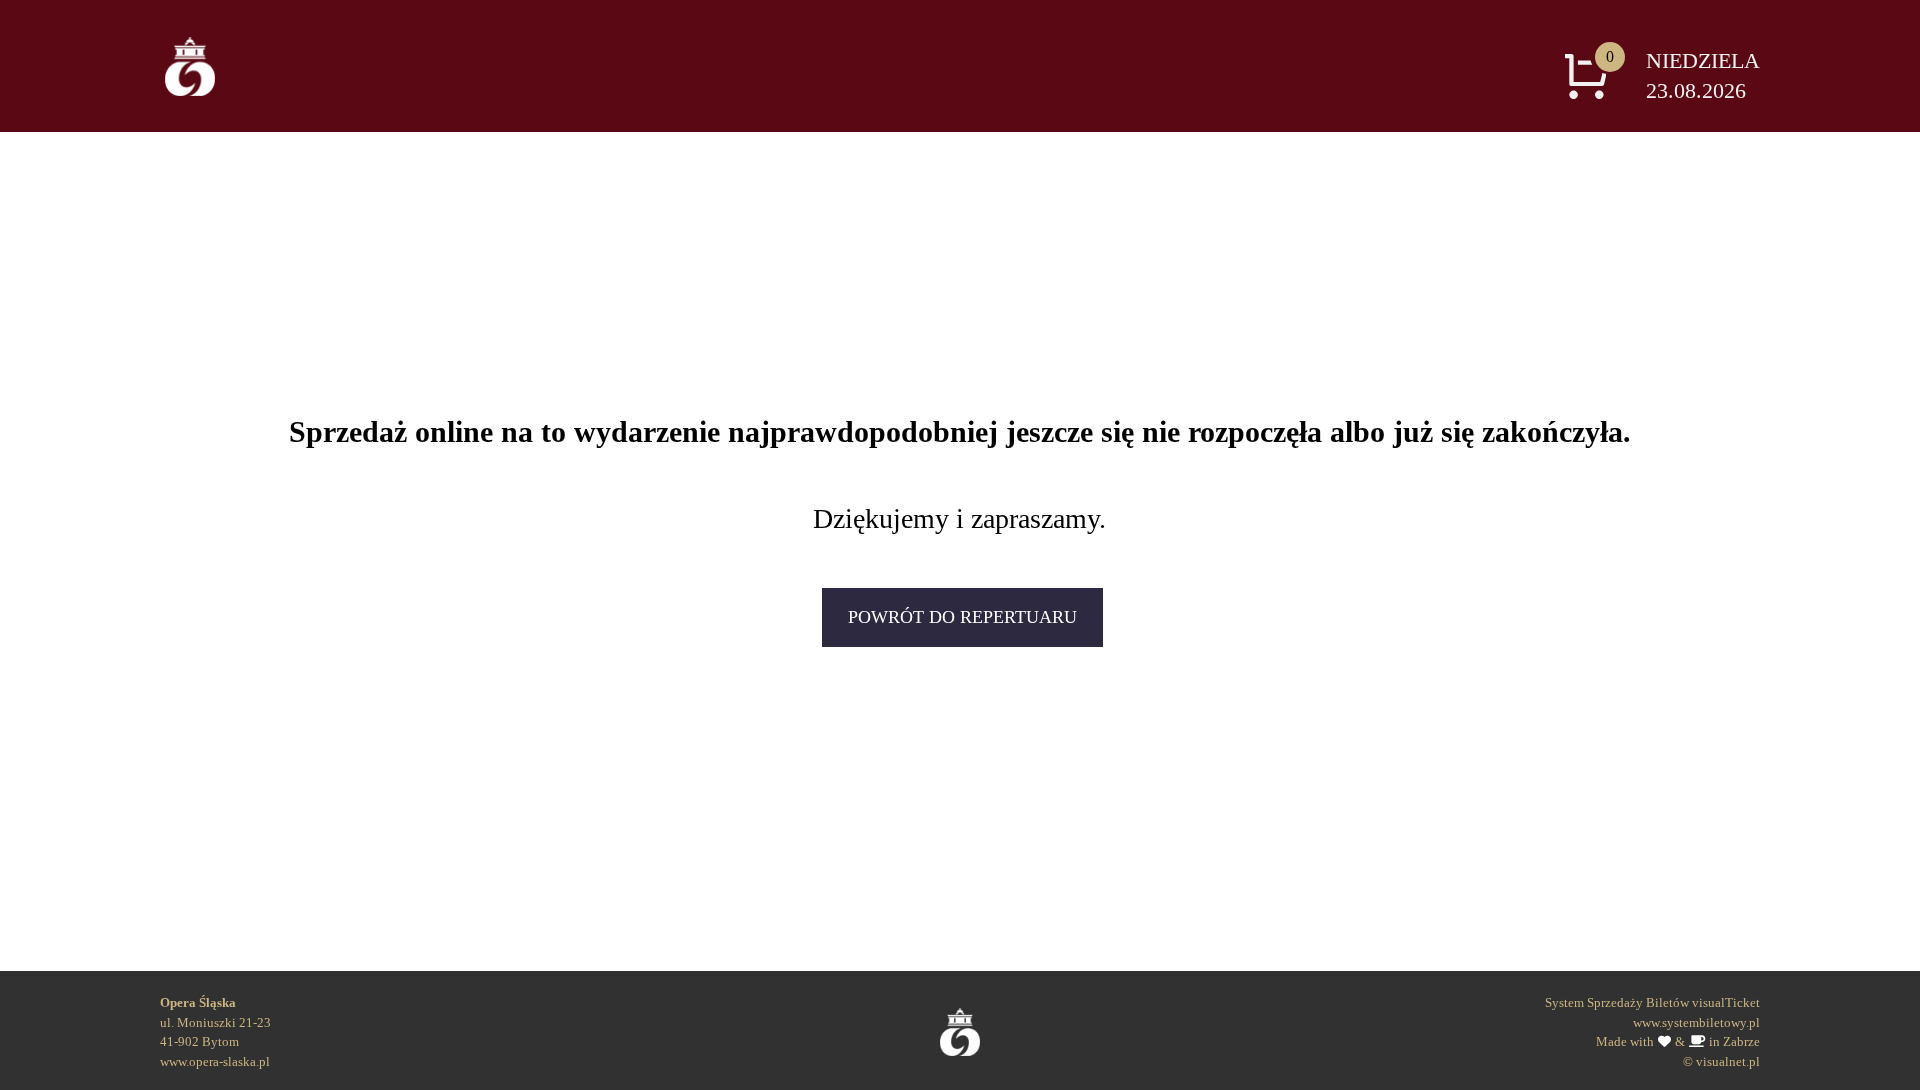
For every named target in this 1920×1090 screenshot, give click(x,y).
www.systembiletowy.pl (1696, 1022)
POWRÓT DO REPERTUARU (962, 617)
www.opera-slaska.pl (215, 1061)
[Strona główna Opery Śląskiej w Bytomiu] (960, 1025)
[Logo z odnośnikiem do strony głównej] (190, 66)
